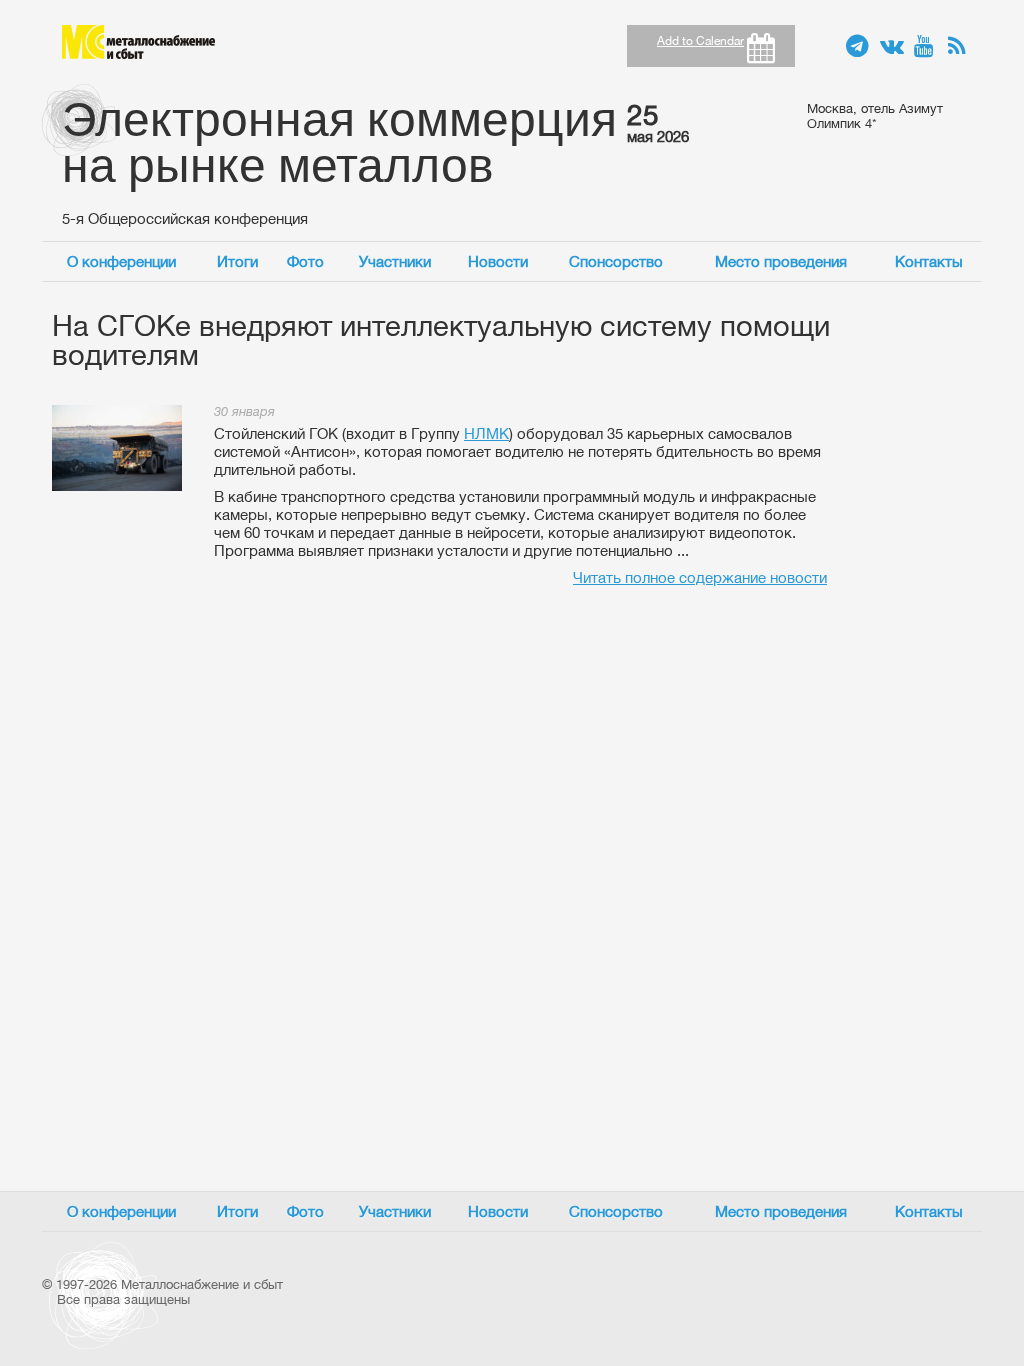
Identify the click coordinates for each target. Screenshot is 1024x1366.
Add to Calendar (700, 41)
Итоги (237, 261)
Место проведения (781, 261)
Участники (395, 261)
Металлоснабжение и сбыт (138, 42)
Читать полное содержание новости (700, 577)
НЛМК (486, 433)
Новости (498, 261)
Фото (305, 261)
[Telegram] (858, 47)
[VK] (892, 47)
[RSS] (960, 47)
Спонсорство (616, 261)
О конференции (121, 261)
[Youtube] (926, 47)
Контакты (929, 261)
